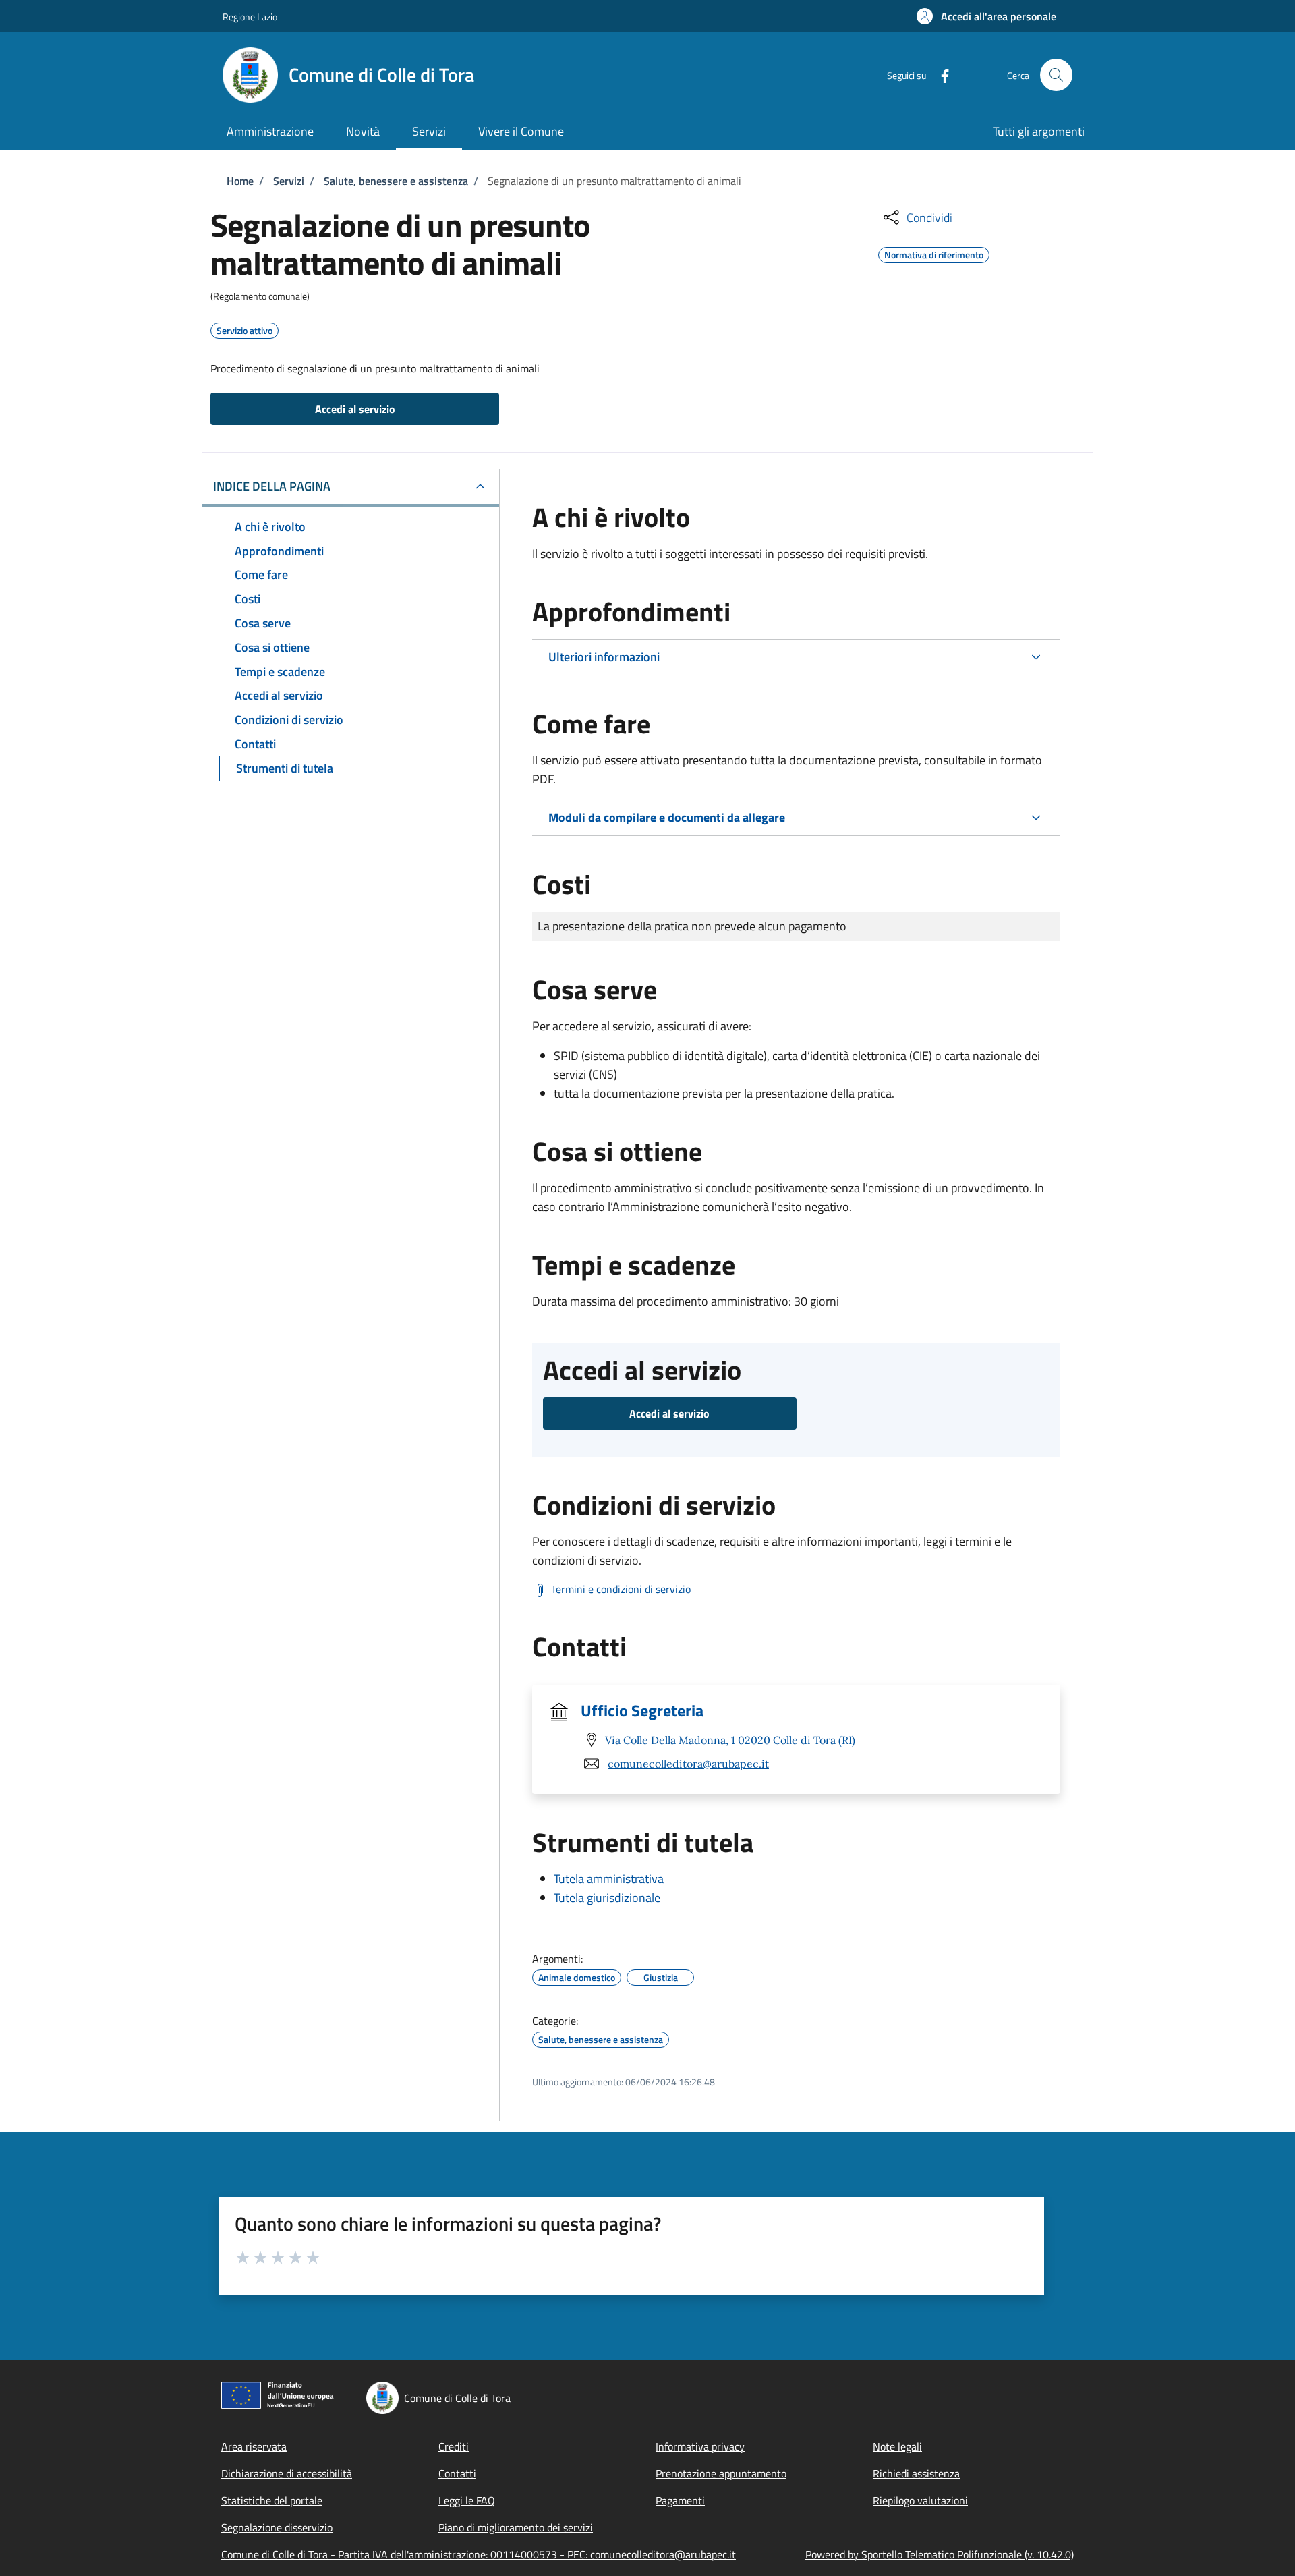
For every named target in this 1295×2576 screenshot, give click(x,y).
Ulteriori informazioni (604, 657)
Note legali (897, 2446)
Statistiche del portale (272, 2500)
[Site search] (1056, 75)
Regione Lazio (250, 17)
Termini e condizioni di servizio (621, 1589)
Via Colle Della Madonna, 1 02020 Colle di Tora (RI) (730, 1740)
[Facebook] (940, 75)
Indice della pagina (272, 486)
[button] (986, 16)
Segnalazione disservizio (277, 2527)
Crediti (454, 2446)
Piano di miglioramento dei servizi (516, 2527)
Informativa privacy (700, 2446)
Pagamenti (680, 2500)
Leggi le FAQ (467, 2500)
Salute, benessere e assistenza (396, 181)
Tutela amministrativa (609, 1879)
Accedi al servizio (355, 409)
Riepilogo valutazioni (920, 2500)
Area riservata (254, 2446)
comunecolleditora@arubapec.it (688, 1764)
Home (240, 181)
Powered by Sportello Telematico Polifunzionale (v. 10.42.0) (940, 2554)
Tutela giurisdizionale (607, 1898)
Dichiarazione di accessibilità (287, 2473)
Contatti (457, 2473)
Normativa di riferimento (934, 253)
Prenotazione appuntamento (721, 2473)
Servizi (289, 181)
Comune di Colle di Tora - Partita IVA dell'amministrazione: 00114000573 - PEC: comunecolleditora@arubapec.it (479, 2554)
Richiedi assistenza (916, 2473)
